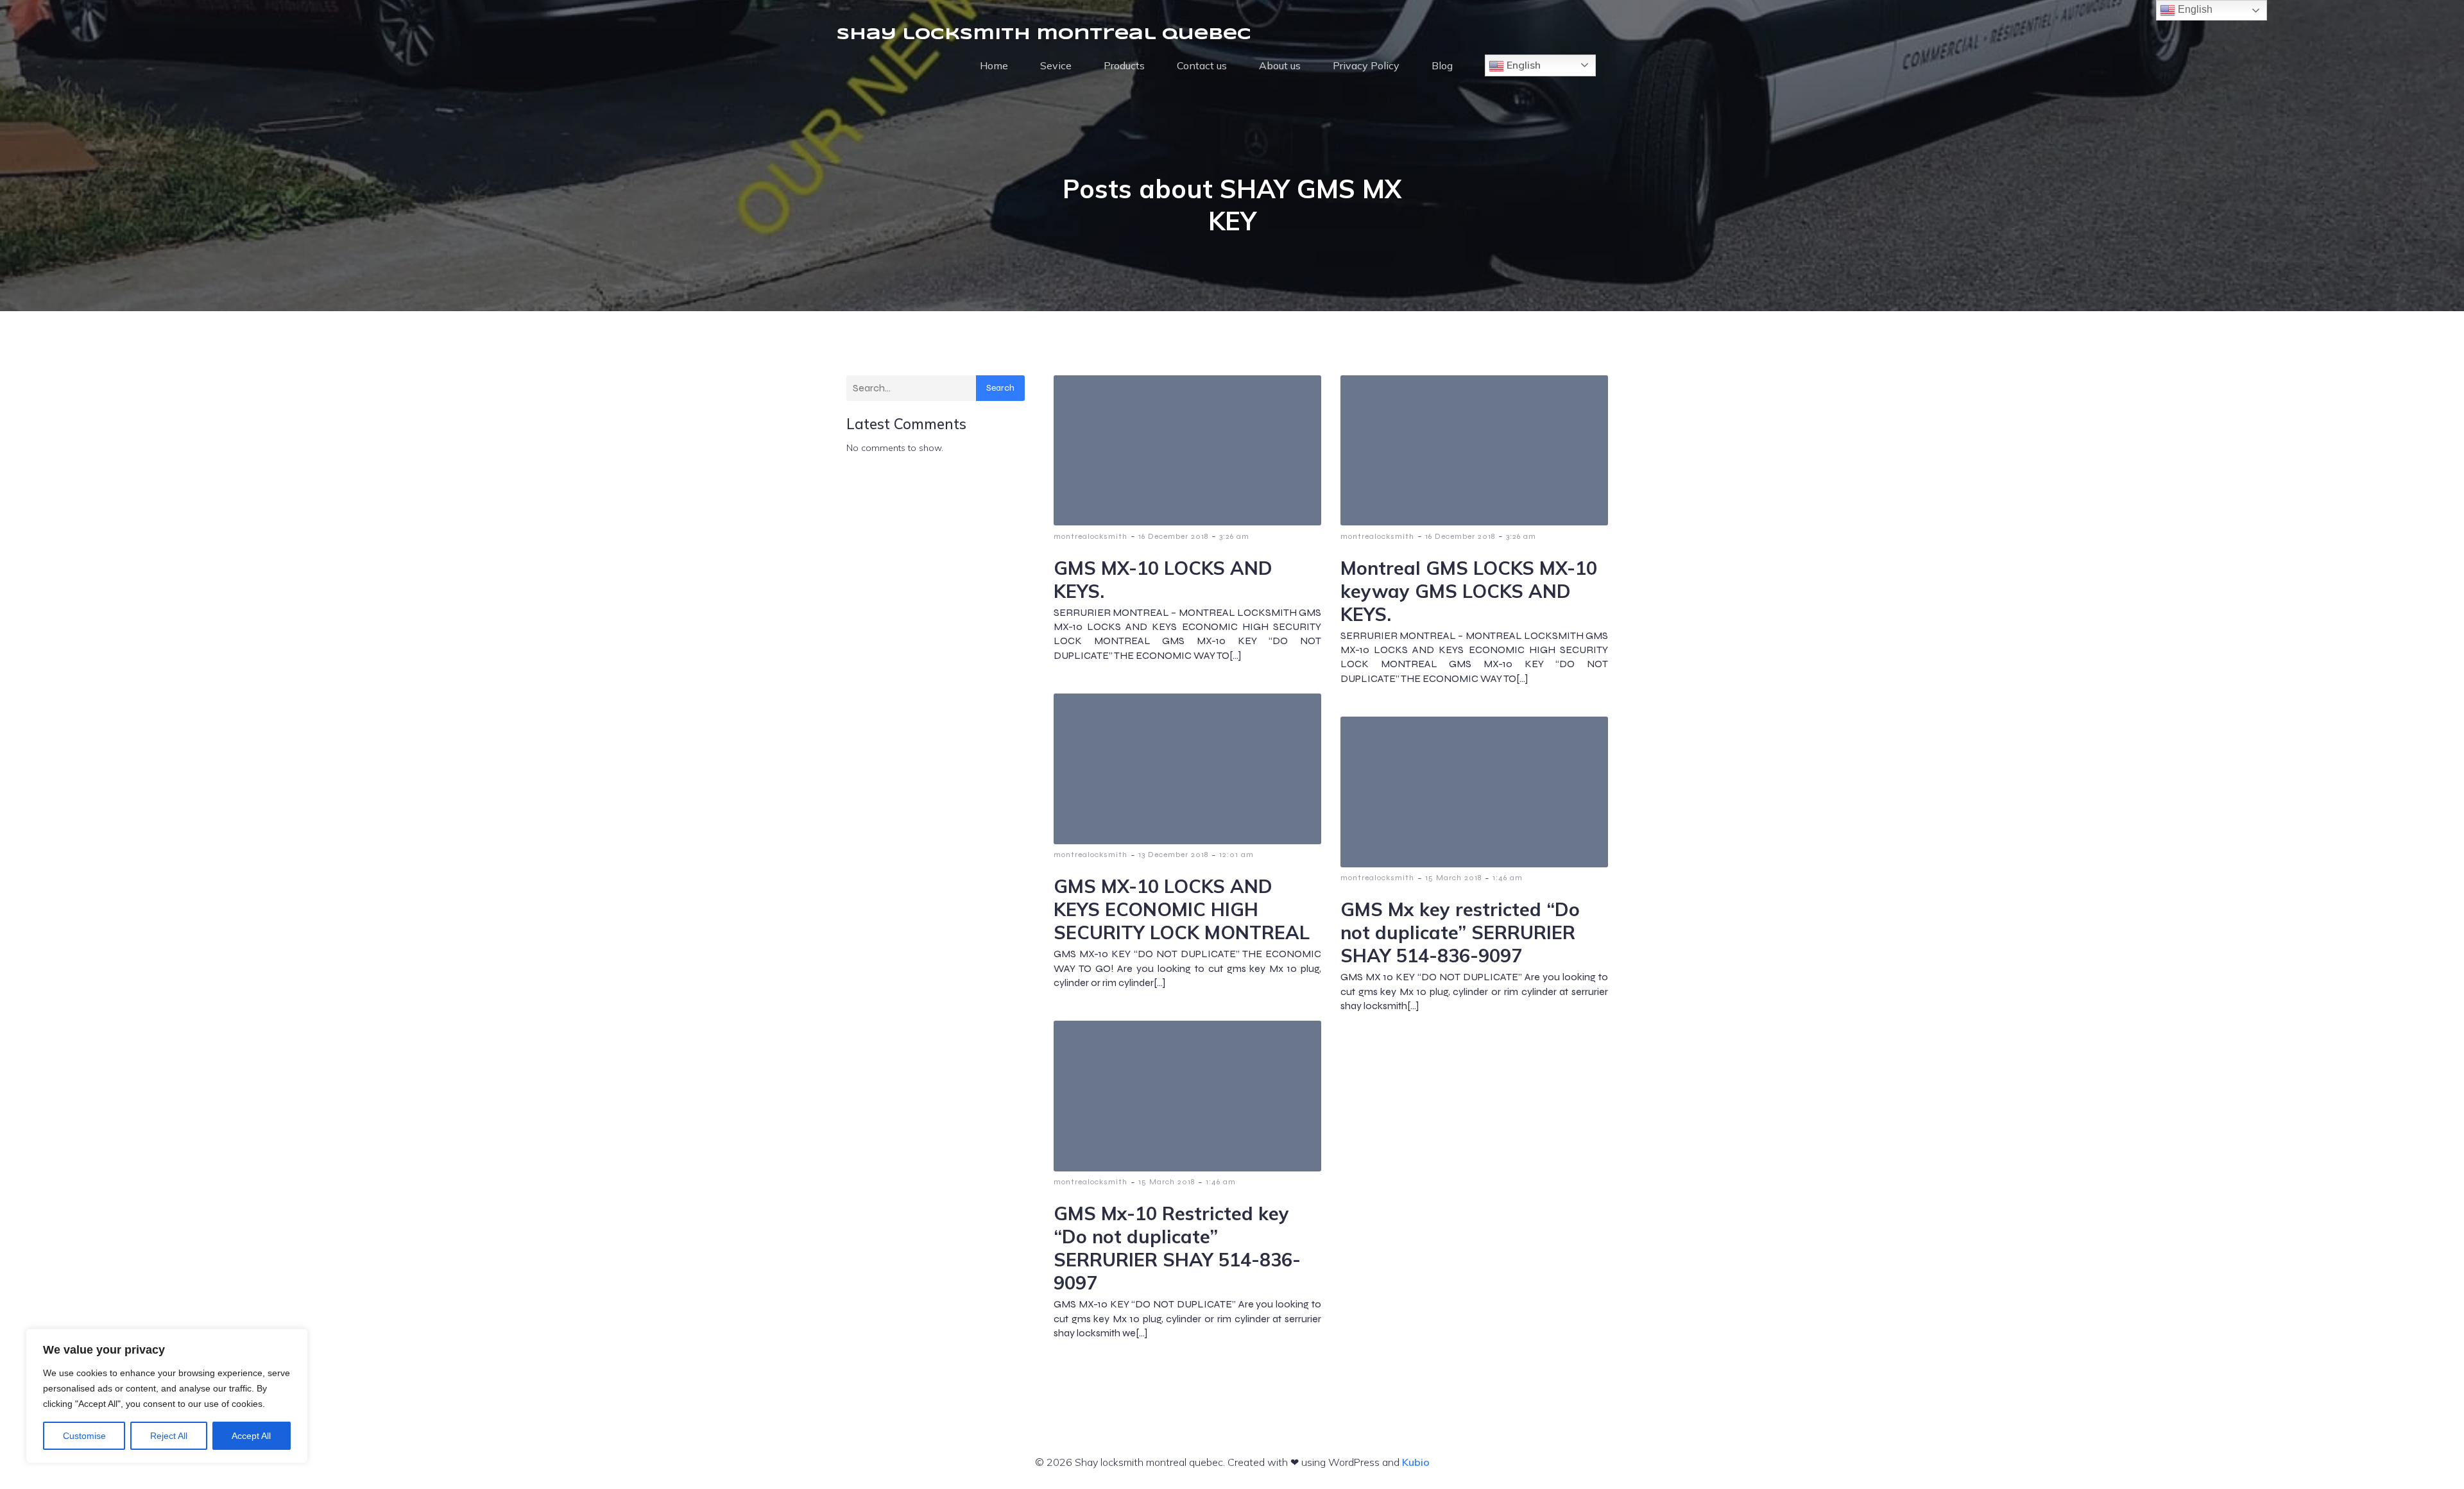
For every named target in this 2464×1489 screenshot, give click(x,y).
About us (1280, 65)
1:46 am (1508, 878)
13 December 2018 (1173, 855)
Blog (1442, 65)
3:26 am (1234, 536)
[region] (167, 1396)
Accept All (251, 1436)
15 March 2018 (1453, 878)
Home (994, 65)
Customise (84, 1436)
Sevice (1056, 65)
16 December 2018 (1173, 536)
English (1522, 65)
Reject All (169, 1436)
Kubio (1416, 1462)
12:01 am (1236, 855)
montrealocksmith (1091, 536)
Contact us (1202, 65)
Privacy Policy (1366, 65)
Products (1124, 65)
